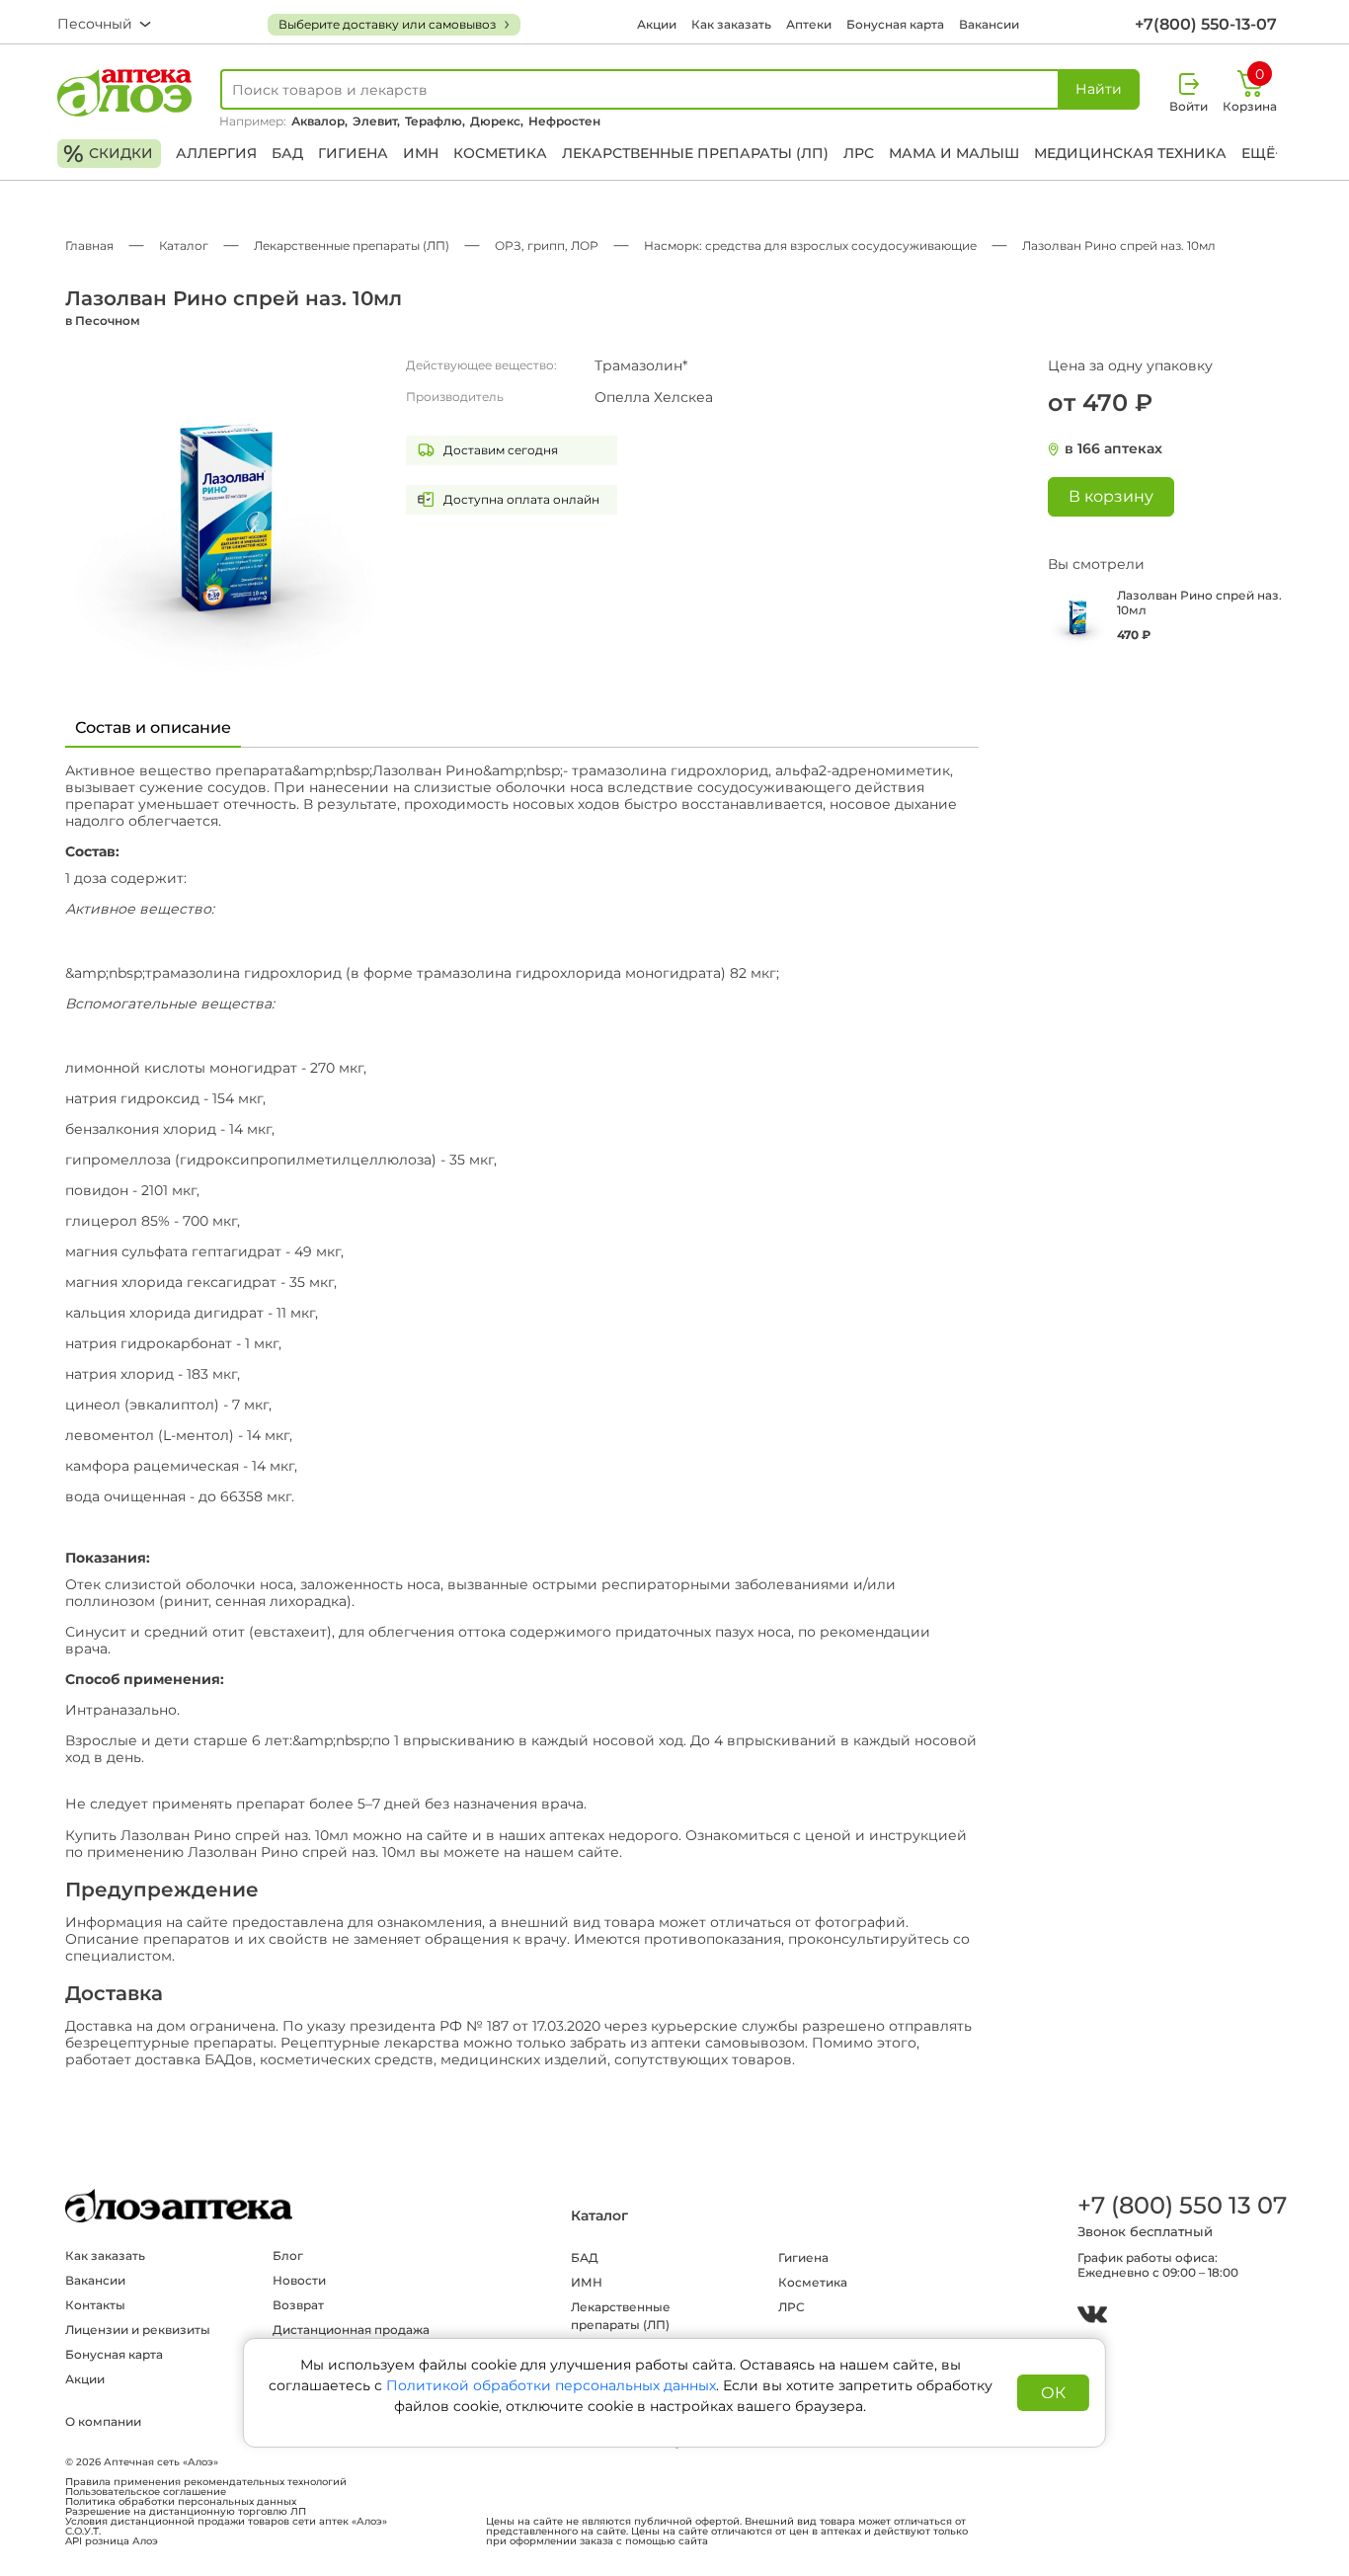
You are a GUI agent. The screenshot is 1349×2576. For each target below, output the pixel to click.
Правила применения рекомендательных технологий (206, 2482)
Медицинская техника (1130, 153)
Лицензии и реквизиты (138, 2330)
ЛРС (859, 153)
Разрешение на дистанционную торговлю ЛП (186, 2512)
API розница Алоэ (112, 2541)
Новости (299, 2280)
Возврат (298, 2305)
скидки (108, 154)
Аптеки (809, 24)
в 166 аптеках (1113, 449)
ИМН (421, 153)
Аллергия (216, 153)
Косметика (500, 153)
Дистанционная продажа (351, 2330)
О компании (103, 2421)
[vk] (1092, 2317)
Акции (657, 24)
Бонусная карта (895, 24)
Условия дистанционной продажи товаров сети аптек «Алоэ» (226, 2522)
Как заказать (731, 24)
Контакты (95, 2305)
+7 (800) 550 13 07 (1181, 2205)
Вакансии (989, 24)
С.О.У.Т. (83, 2532)
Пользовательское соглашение (146, 2492)
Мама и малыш (954, 153)
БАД (287, 153)
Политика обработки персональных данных (181, 2502)
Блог (288, 2255)
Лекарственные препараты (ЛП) (695, 153)
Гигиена (353, 153)
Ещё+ (1262, 153)
